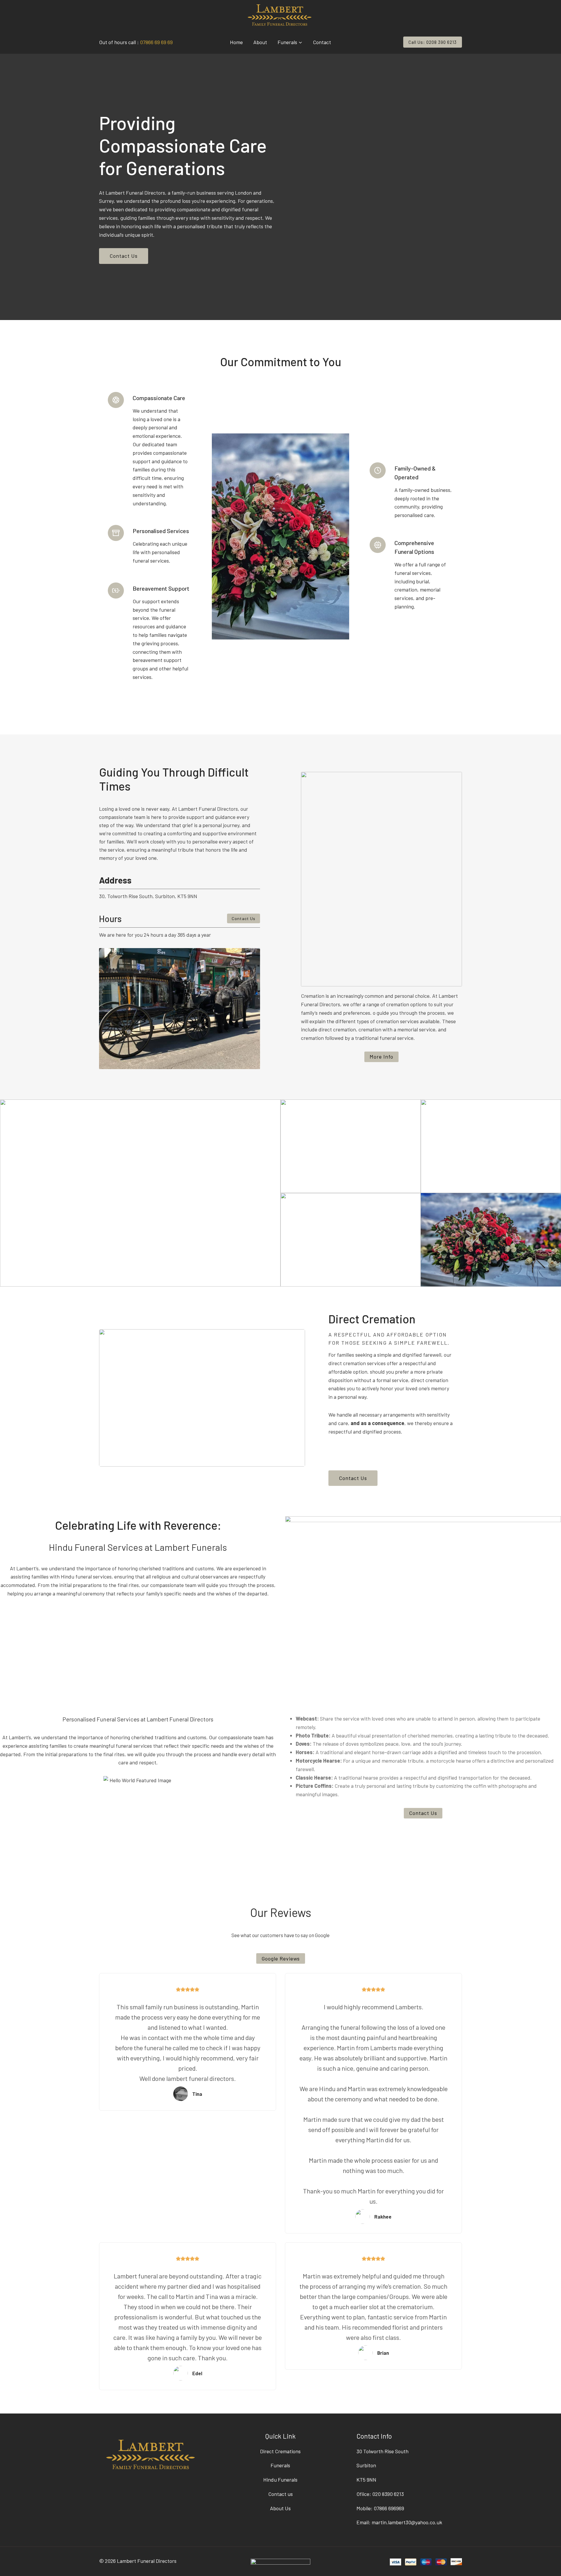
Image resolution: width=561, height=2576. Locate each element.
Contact (322, 42)
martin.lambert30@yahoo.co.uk (407, 2522)
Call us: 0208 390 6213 (433, 42)
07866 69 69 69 (156, 42)
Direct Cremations (280, 2451)
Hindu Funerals (280, 2480)
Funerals (280, 2465)
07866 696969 (389, 2508)
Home (236, 42)
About (260, 42)
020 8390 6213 (388, 2494)
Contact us (280, 2494)
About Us (280, 2508)
